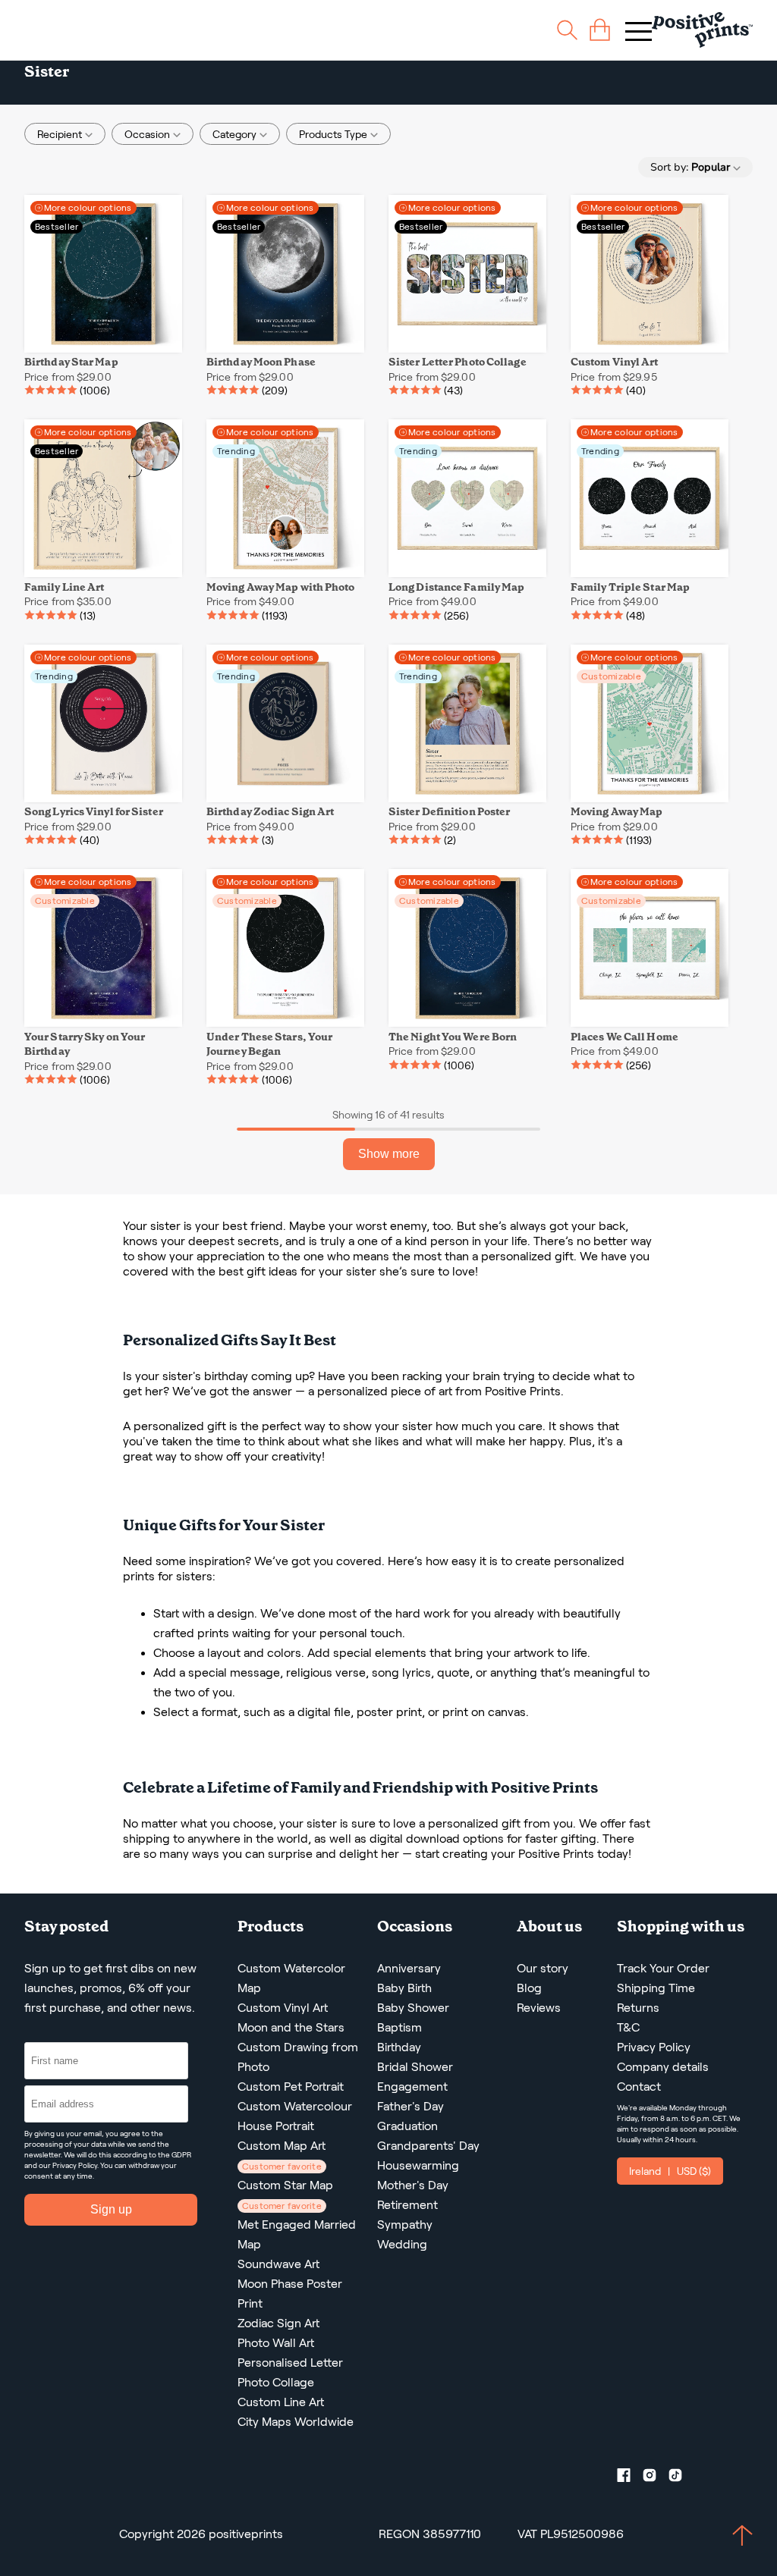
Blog (529, 1988)
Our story (543, 1968)
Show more (389, 1154)
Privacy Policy (75, 2165)
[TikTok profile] (681, 2478)
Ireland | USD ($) (670, 2171)
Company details (663, 2067)
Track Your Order (663, 1968)
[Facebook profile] (630, 2478)
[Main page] (702, 30)
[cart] (600, 30)
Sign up (111, 2209)
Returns (638, 2008)
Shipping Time (656, 1988)
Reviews (539, 2008)
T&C (628, 2027)
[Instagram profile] (656, 2478)
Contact (639, 2087)
